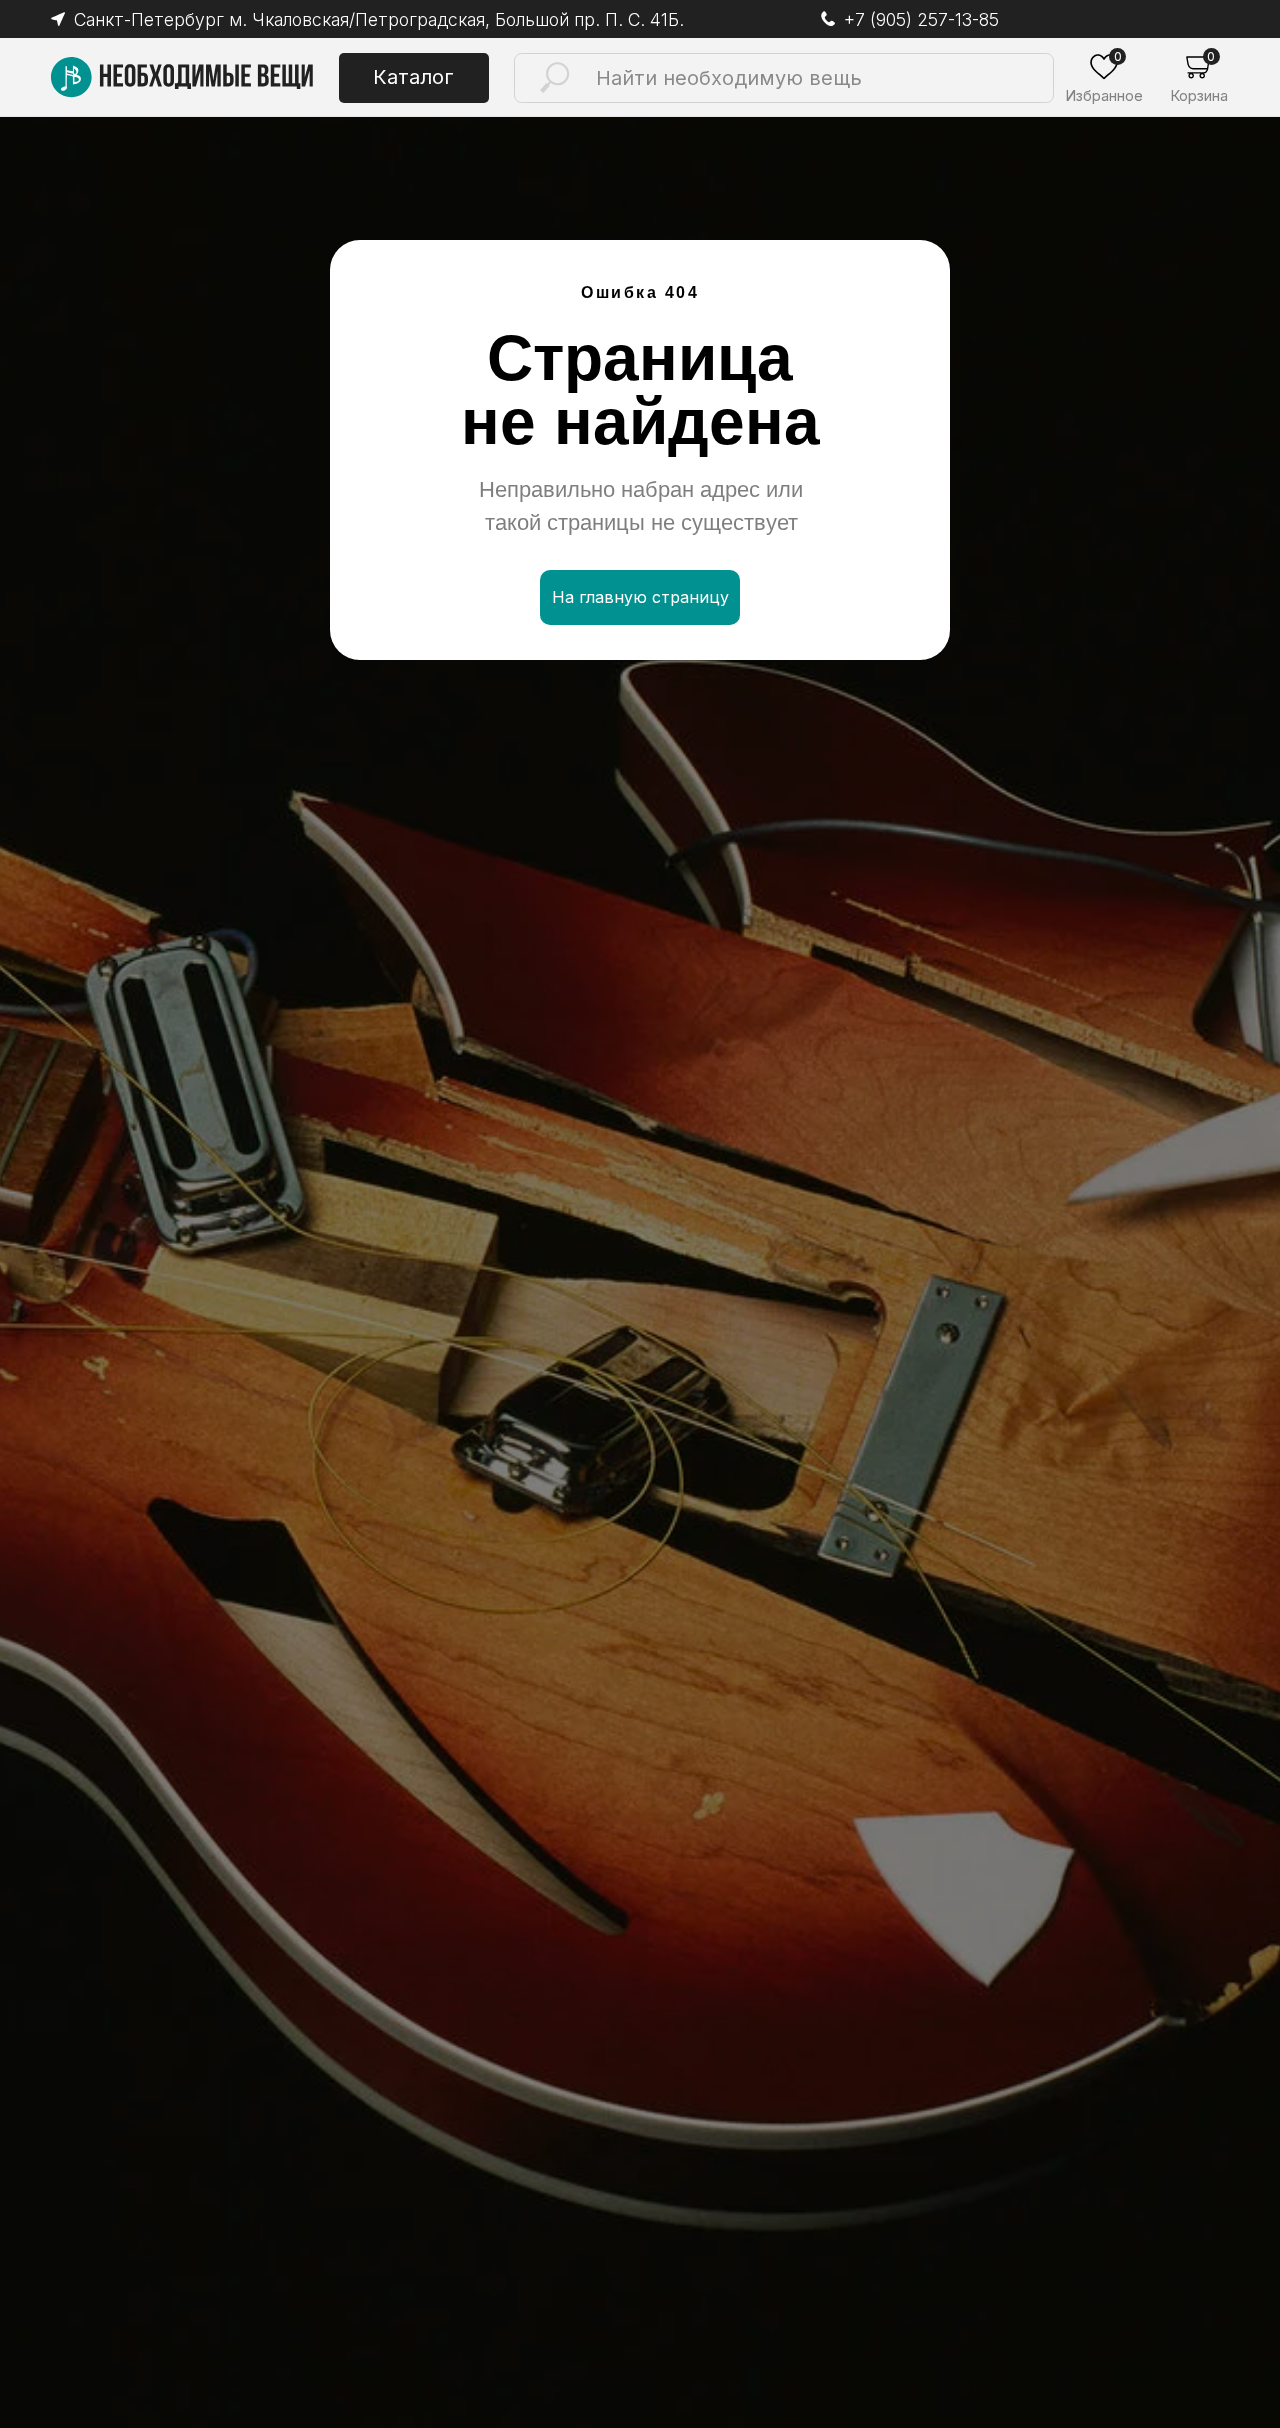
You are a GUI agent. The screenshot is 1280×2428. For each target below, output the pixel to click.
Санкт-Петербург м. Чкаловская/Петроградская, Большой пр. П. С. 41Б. (379, 19)
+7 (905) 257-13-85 (921, 19)
